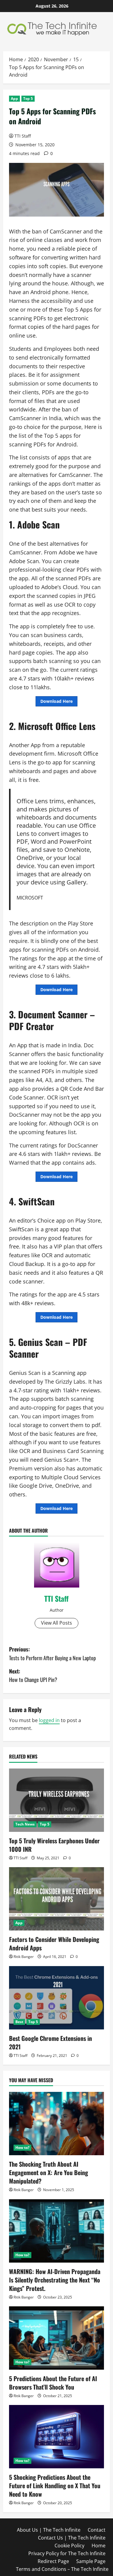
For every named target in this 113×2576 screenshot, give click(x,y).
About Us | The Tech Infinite (49, 2530)
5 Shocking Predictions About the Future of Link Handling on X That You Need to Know (55, 2486)
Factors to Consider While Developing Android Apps (54, 1943)
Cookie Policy (69, 2546)
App (14, 98)
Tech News (25, 1824)
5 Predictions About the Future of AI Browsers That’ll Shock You (53, 2383)
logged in (49, 1720)
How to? (22, 2148)
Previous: (52, 1653)
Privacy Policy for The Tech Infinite (67, 2553)
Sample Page (91, 2561)
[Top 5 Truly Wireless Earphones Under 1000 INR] (56, 1800)
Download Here (56, 701)
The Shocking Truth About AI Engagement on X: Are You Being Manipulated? (49, 2172)
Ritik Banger (24, 1957)
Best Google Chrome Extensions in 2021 (50, 2042)
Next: (33, 1675)
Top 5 (28, 98)
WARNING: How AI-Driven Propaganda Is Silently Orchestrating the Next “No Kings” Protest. (55, 2280)
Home (99, 2546)
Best (19, 2022)
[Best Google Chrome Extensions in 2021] (56, 1998)
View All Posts (56, 1623)
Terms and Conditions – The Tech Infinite (62, 2569)
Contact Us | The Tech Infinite (72, 2538)
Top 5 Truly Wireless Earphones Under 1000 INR (54, 1845)
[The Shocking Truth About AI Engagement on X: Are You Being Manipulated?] (56, 2124)
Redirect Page (53, 2561)
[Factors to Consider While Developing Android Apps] (56, 1899)
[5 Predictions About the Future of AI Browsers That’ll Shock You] (56, 2338)
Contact (97, 2530)
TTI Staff (23, 136)
